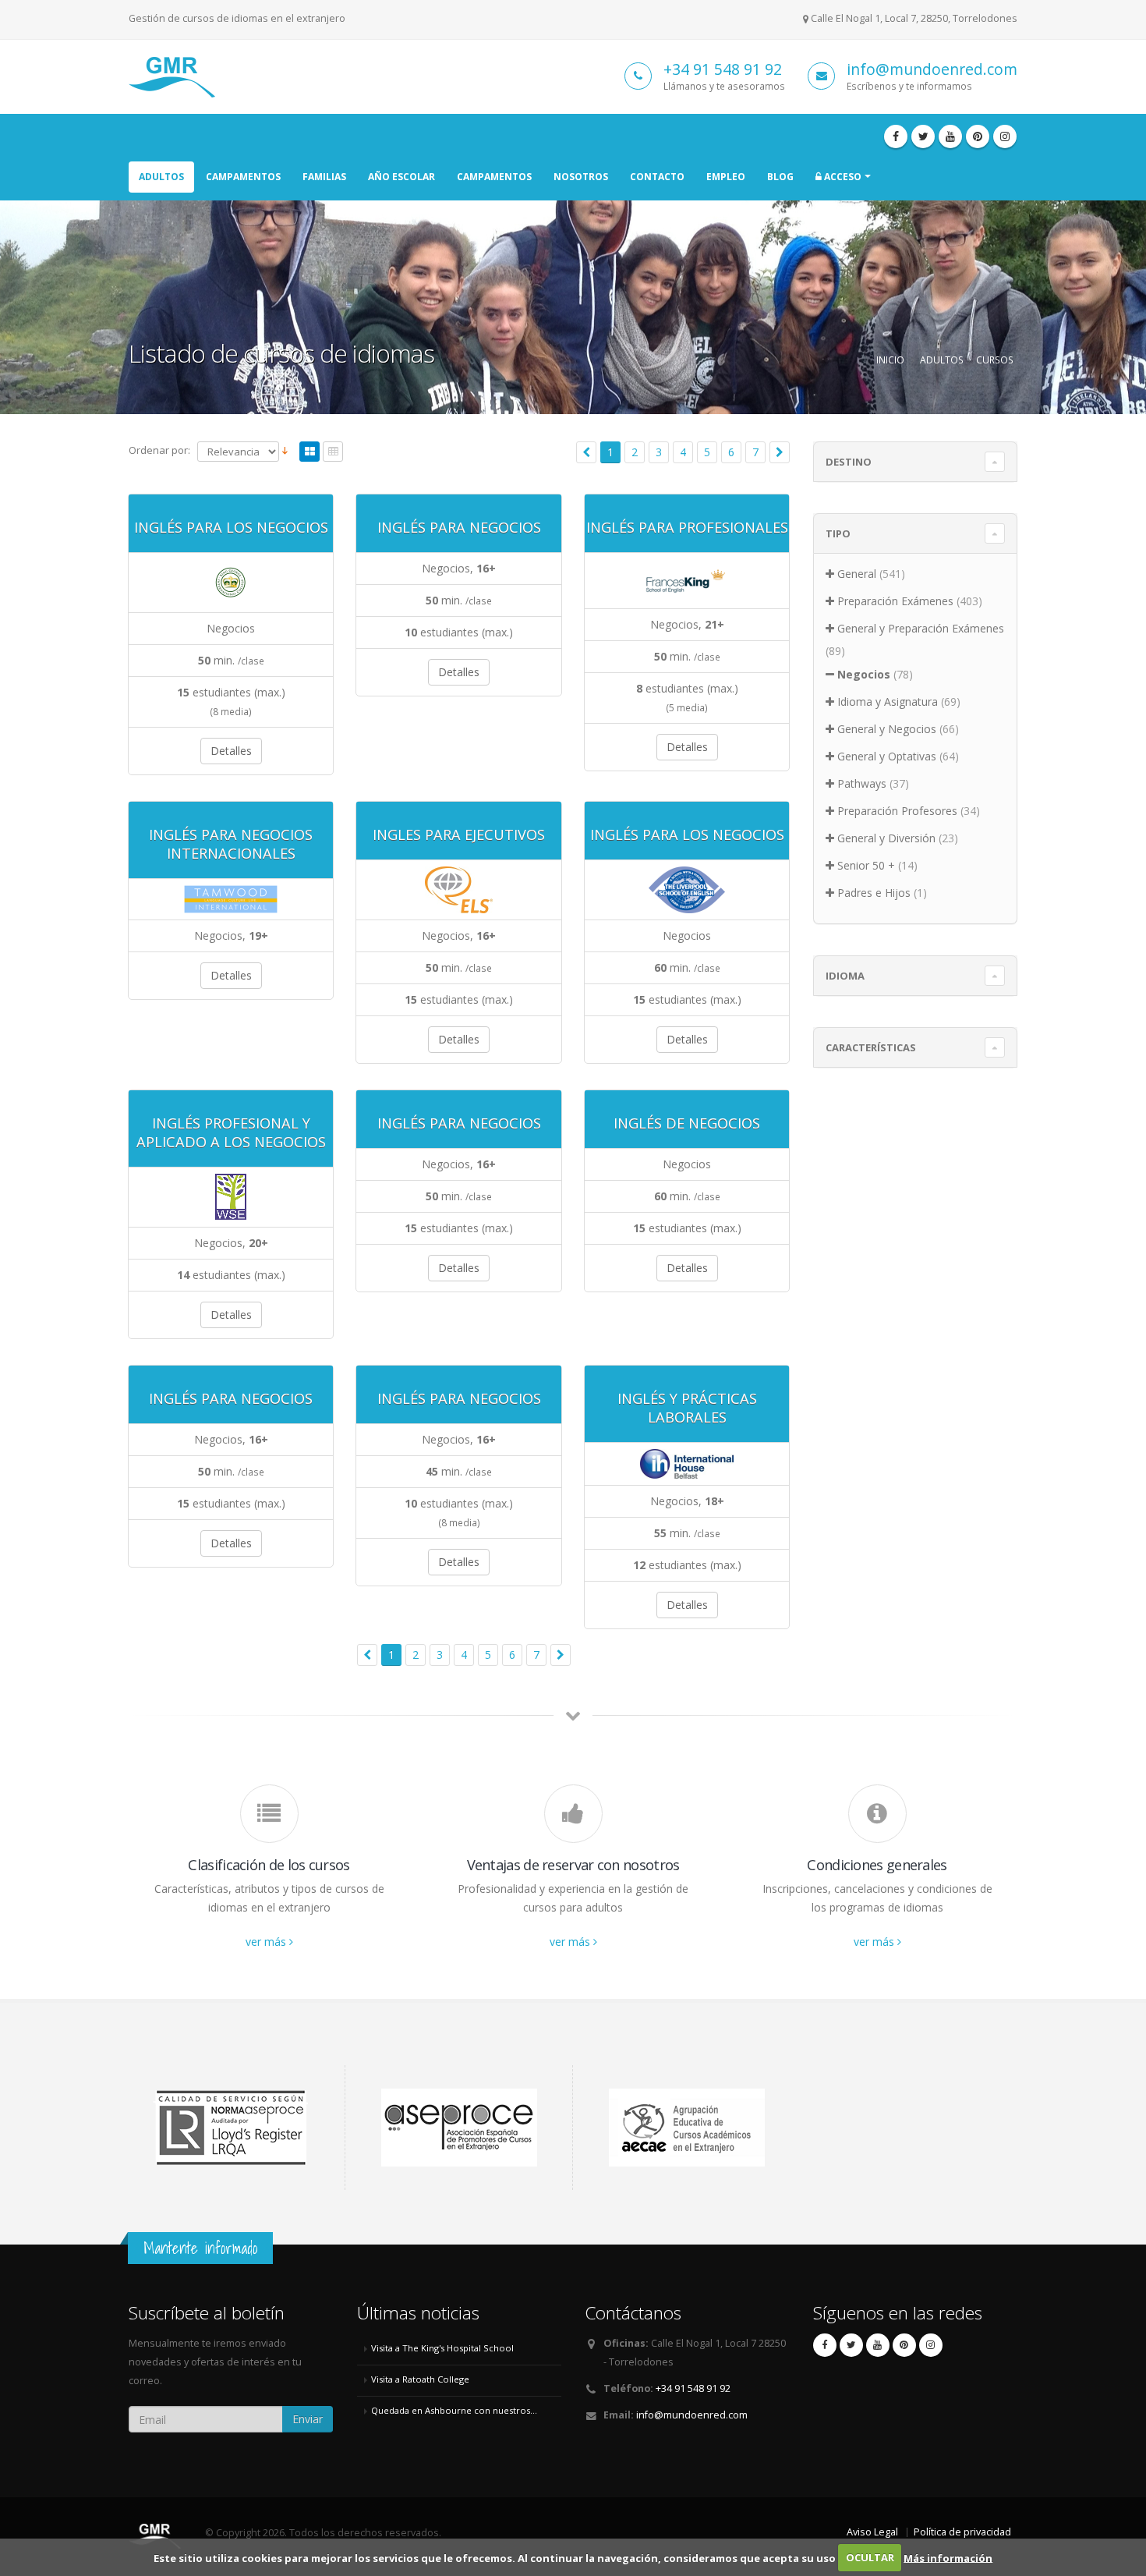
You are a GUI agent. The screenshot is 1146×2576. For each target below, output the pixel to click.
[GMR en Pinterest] (978, 136)
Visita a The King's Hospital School (442, 2348)
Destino (849, 462)
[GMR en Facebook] (896, 136)
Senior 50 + (866, 865)
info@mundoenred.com (932, 69)
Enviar (308, 2419)
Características (871, 1047)
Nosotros (581, 177)
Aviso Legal (872, 2532)
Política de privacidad (962, 2532)
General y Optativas (887, 756)
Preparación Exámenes (895, 601)
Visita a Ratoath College (420, 2379)
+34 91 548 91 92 (723, 69)
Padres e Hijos (874, 893)
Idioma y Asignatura (888, 702)
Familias (324, 177)
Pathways (862, 783)
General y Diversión (886, 838)
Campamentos (243, 177)
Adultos (161, 177)
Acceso (842, 177)
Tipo (838, 533)
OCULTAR (870, 2557)
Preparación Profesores (897, 811)
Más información (948, 2557)
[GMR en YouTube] (950, 136)
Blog (780, 177)
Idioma (845, 976)
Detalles (231, 751)
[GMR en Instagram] (1005, 136)
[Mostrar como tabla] (333, 453)
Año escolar (401, 177)
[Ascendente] (285, 451)
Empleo (726, 177)
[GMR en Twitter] (923, 136)
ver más (267, 1942)
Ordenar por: (159, 450)
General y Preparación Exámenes (921, 628)
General (857, 574)
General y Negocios (887, 729)
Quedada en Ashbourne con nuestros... (454, 2410)
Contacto (657, 177)
